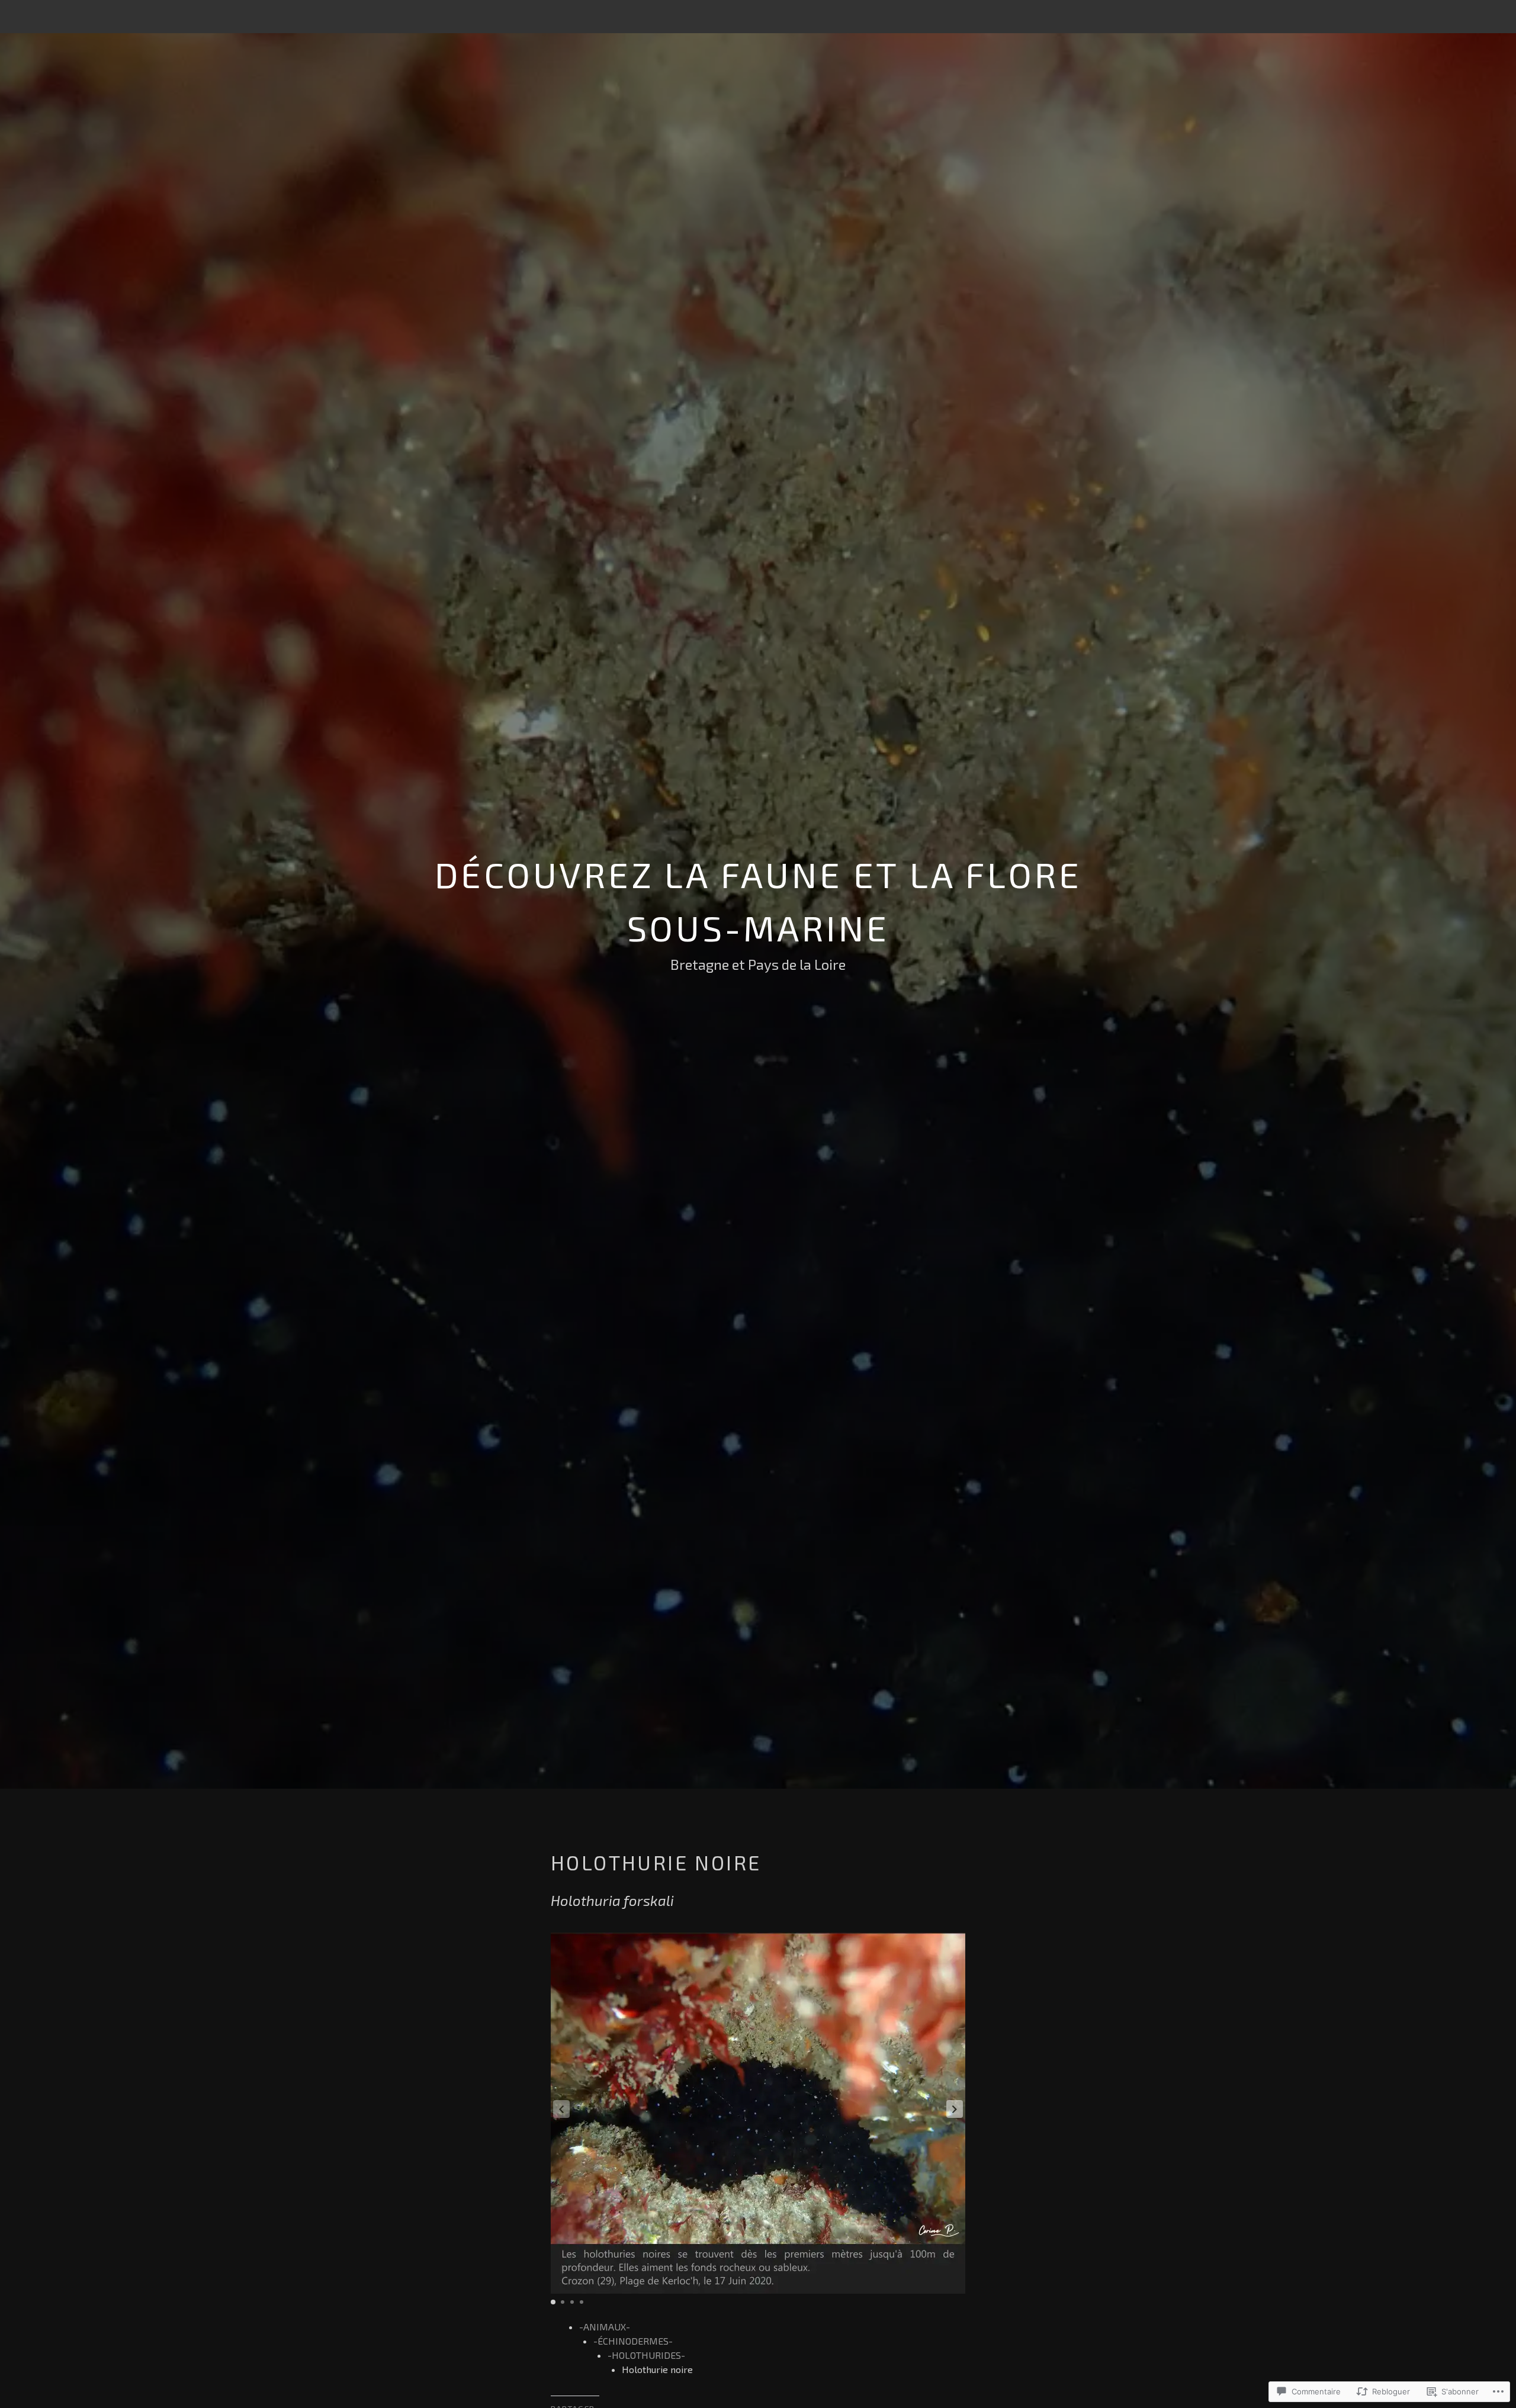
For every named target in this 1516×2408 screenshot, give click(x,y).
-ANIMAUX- (605, 2327)
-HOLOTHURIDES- (646, 2355)
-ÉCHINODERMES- (633, 2341)
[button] (955, 2109)
